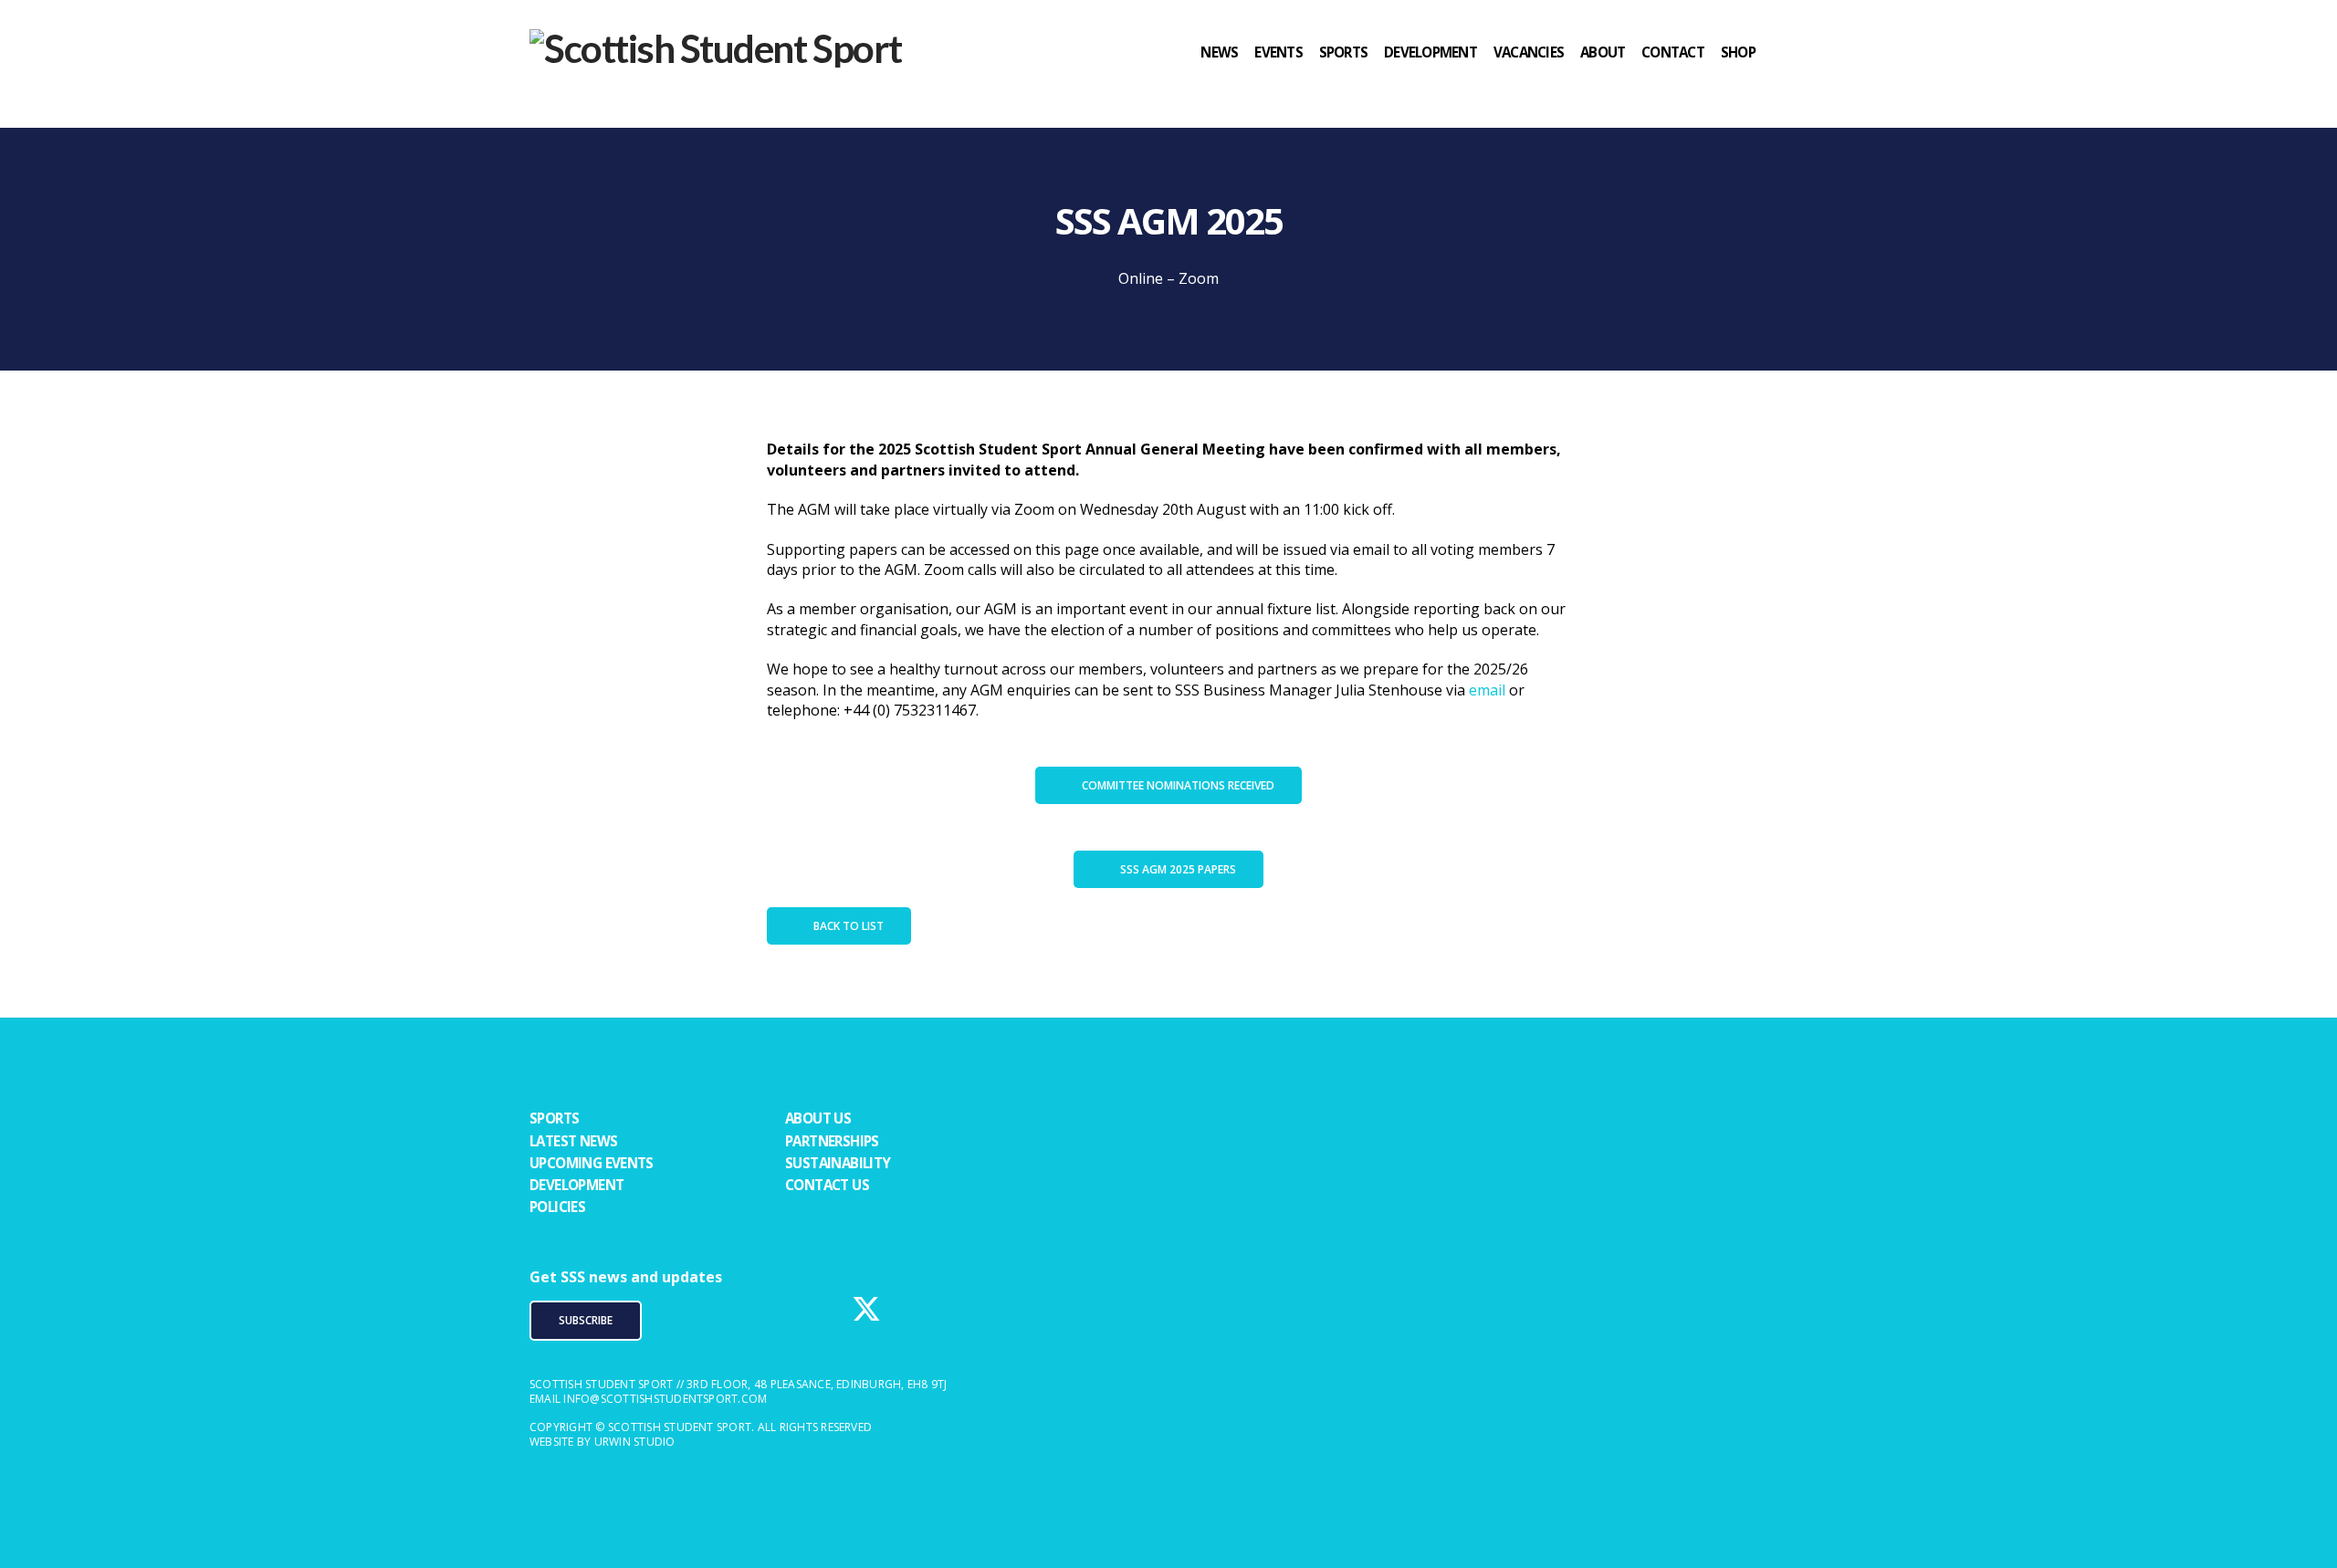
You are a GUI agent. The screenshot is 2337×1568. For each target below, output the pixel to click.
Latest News (573, 1141)
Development (576, 1185)
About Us (818, 1118)
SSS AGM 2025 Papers (1178, 869)
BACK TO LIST (849, 926)
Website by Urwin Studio (603, 1442)
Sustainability (838, 1163)
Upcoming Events (592, 1163)
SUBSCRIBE (586, 1320)
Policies (557, 1207)
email (1487, 690)
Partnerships (832, 1141)
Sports (554, 1118)
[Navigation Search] (1790, 87)
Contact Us (827, 1185)
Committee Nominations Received (1178, 785)
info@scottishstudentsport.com (665, 1399)
